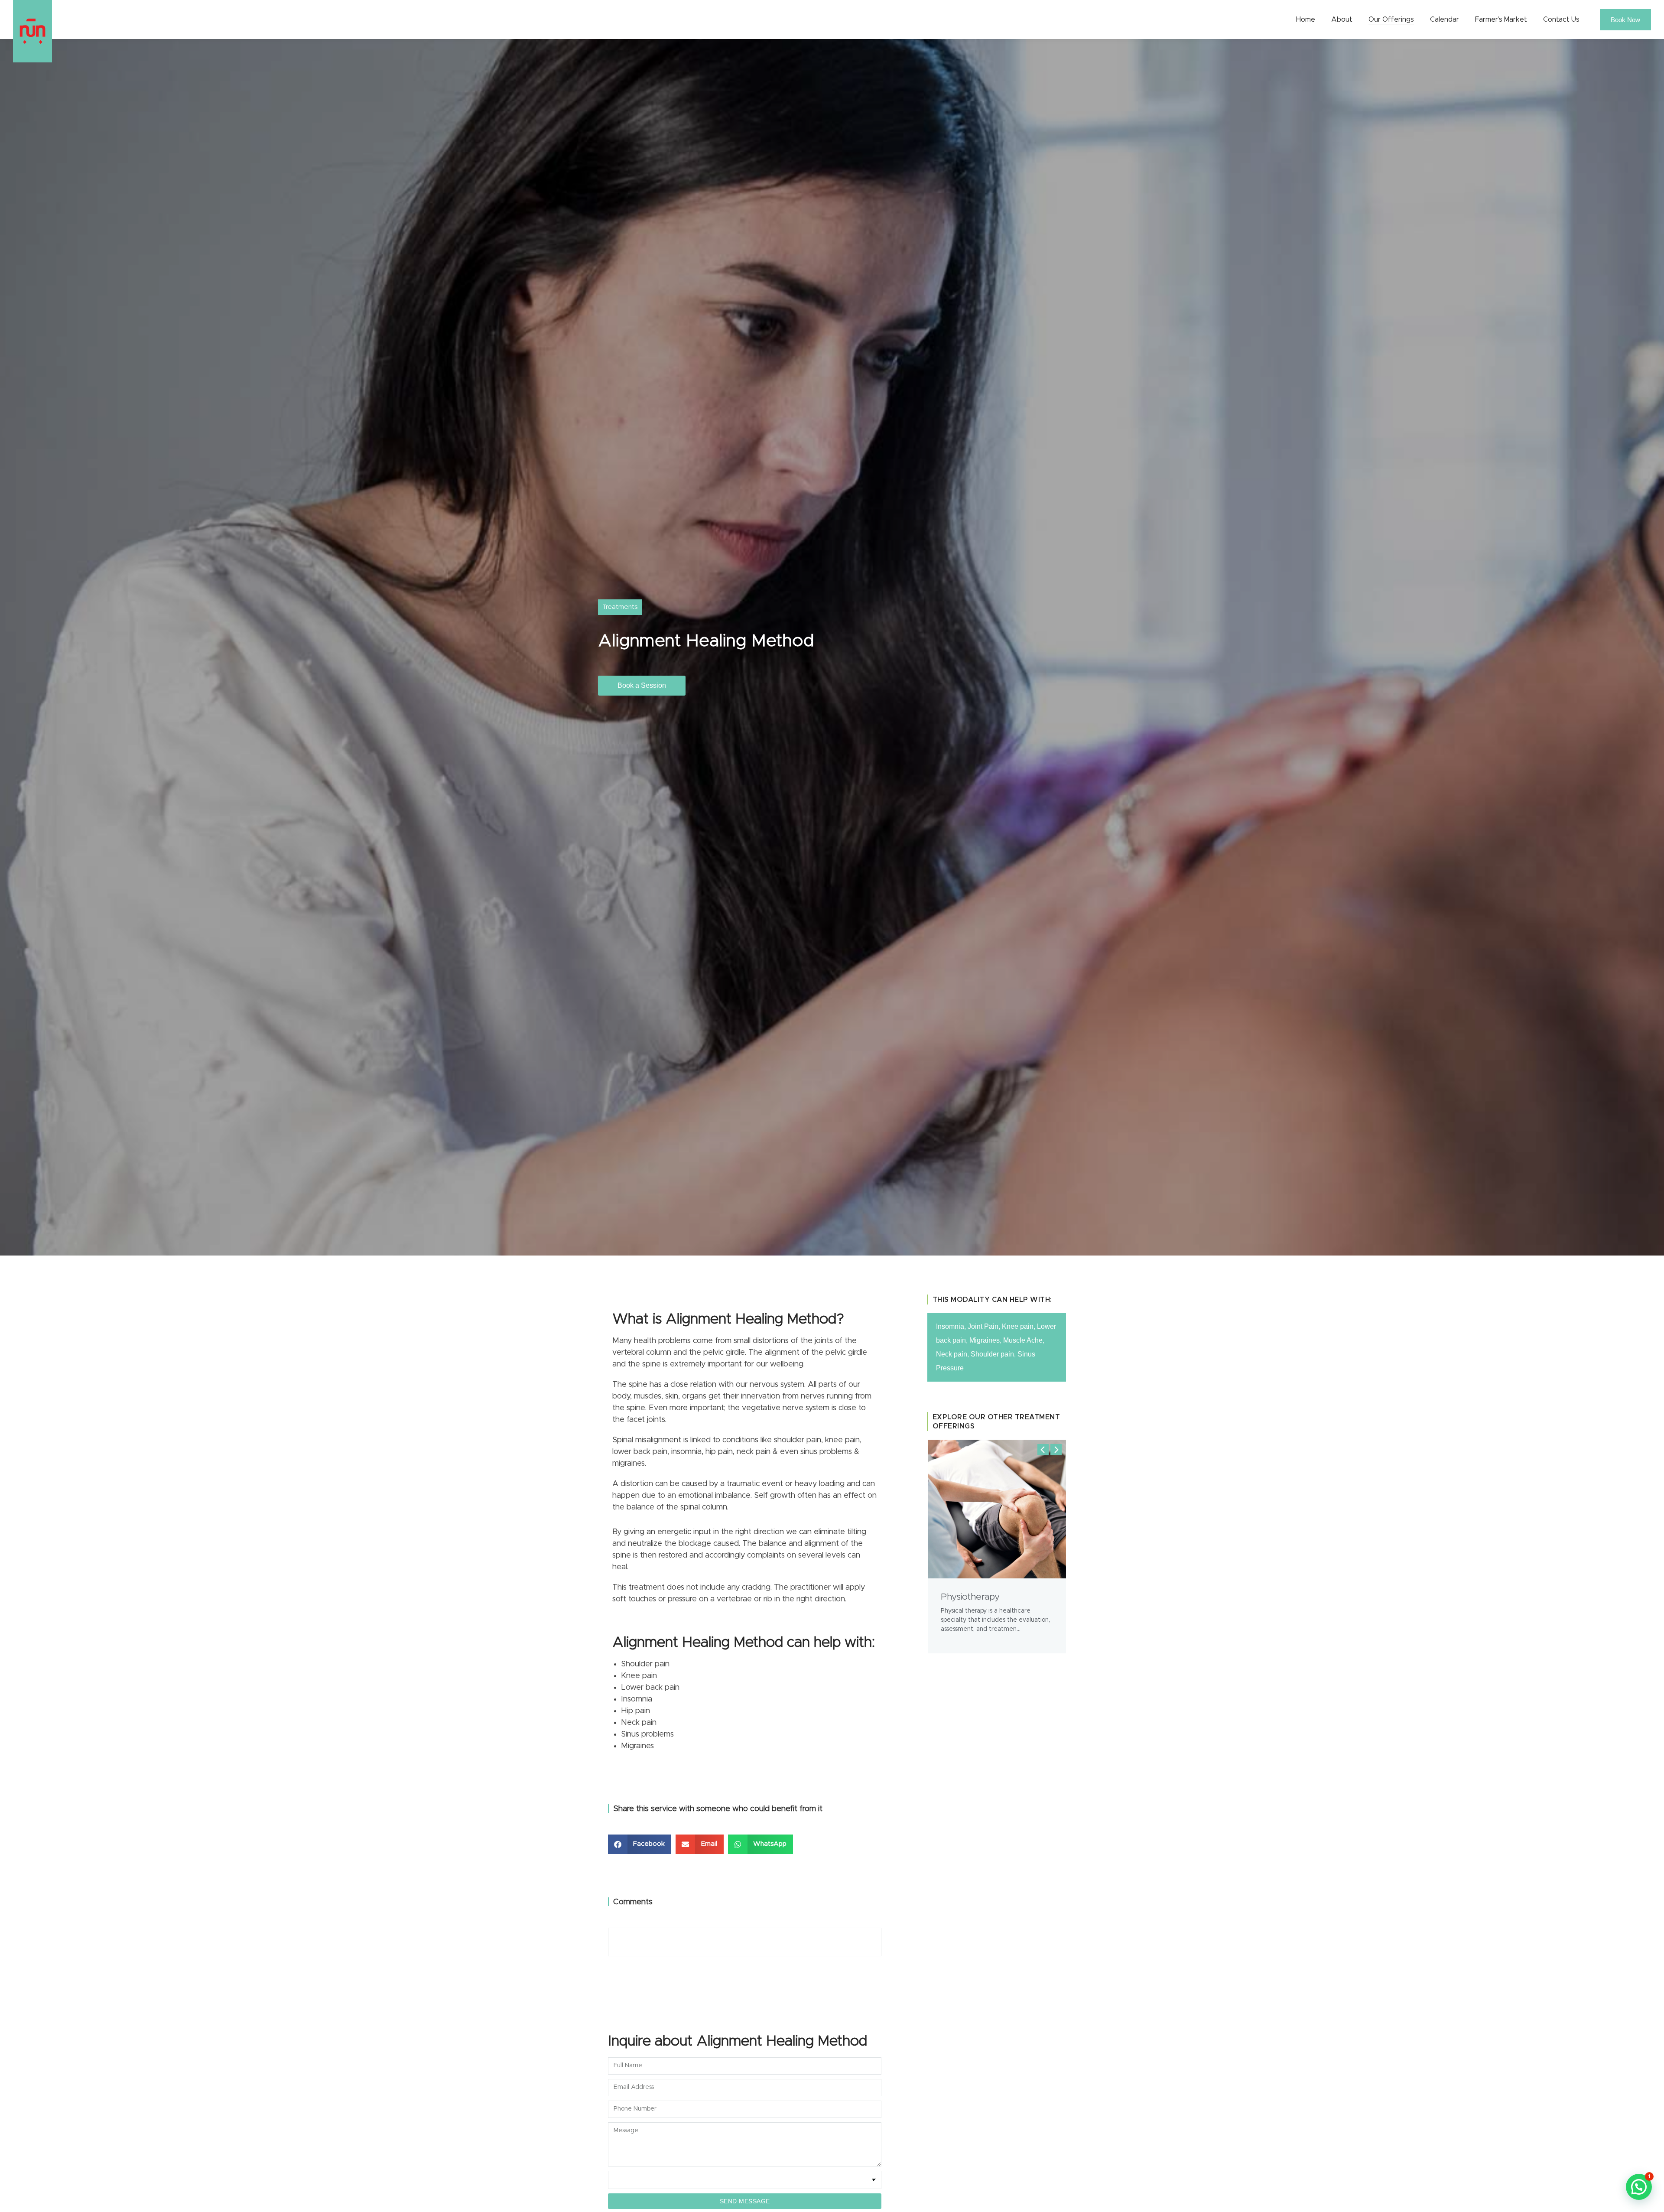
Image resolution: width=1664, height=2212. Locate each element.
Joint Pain (983, 1326)
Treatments (620, 607)
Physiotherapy (970, 1597)
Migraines (985, 1340)
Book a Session (642, 685)
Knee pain (1018, 1326)
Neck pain (952, 1354)
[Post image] (997, 1509)
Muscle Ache (1023, 1340)
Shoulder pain (992, 1354)
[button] (640, 1844)
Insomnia (950, 1326)
